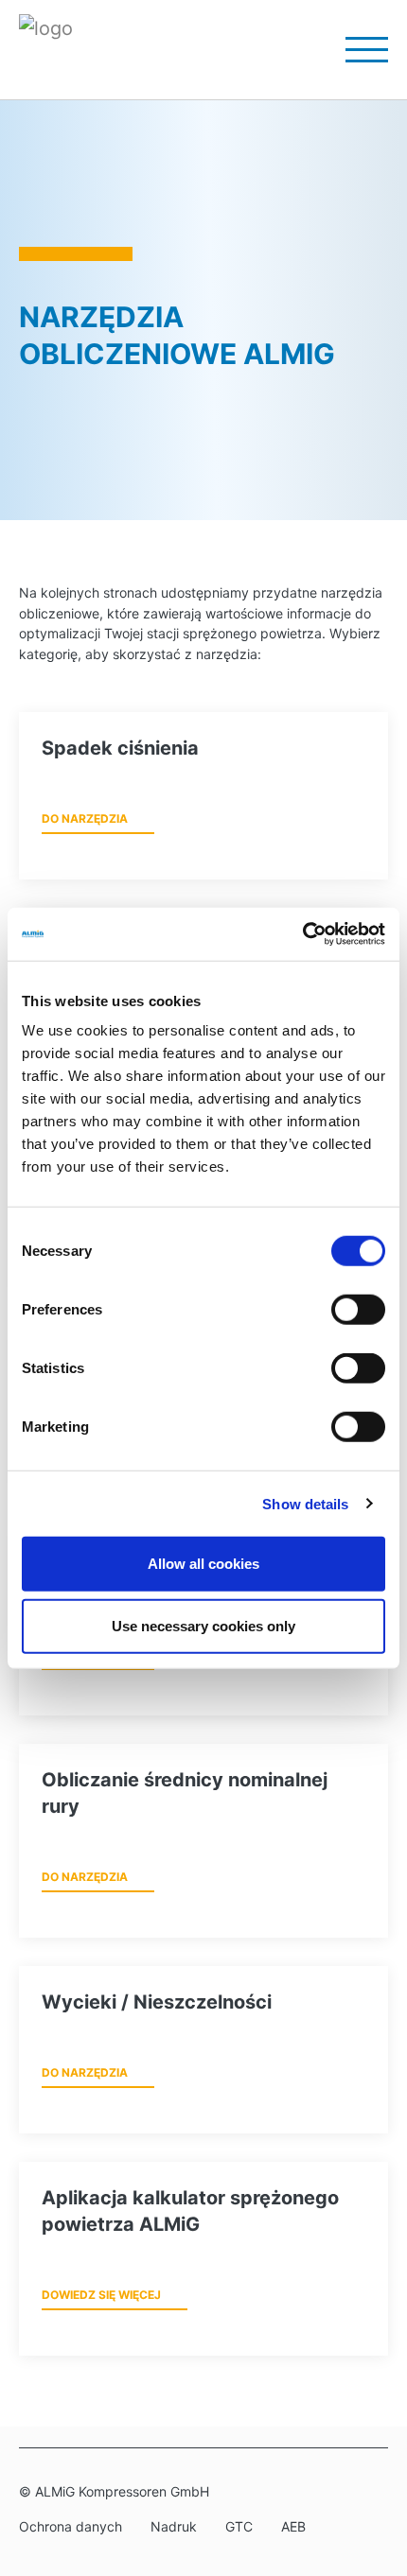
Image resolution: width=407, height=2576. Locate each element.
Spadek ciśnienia (120, 748)
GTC (239, 2526)
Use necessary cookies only (203, 1625)
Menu (355, 50)
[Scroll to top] (368, 2462)
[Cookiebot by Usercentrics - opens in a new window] (302, 934)
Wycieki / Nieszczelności (157, 2002)
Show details (305, 1503)
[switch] (358, 1310)
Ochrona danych (71, 2526)
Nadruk (174, 2526)
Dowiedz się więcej (101, 2295)
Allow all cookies (203, 1564)
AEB (293, 2526)
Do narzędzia (85, 818)
